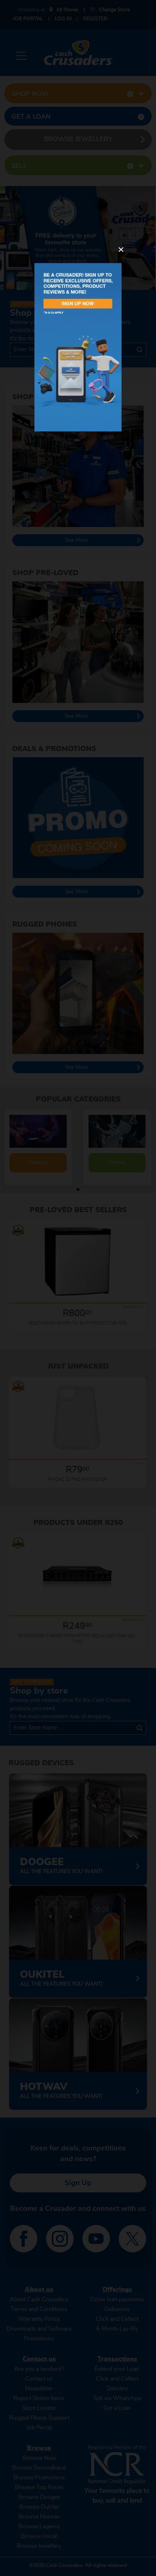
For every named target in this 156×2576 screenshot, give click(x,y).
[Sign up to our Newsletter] (78, 347)
